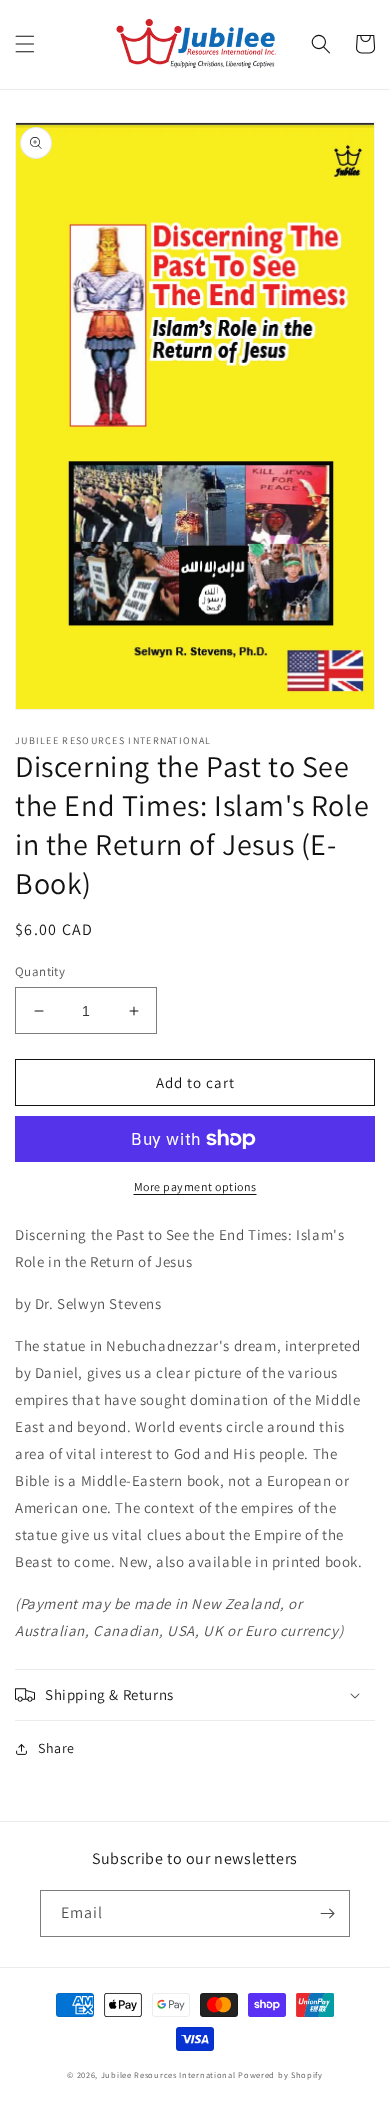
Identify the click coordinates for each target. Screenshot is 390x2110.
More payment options (195, 1186)
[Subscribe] (327, 1913)
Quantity (40, 971)
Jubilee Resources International (168, 2074)
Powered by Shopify (280, 2074)
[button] (25, 44)
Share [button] (56, 1748)
